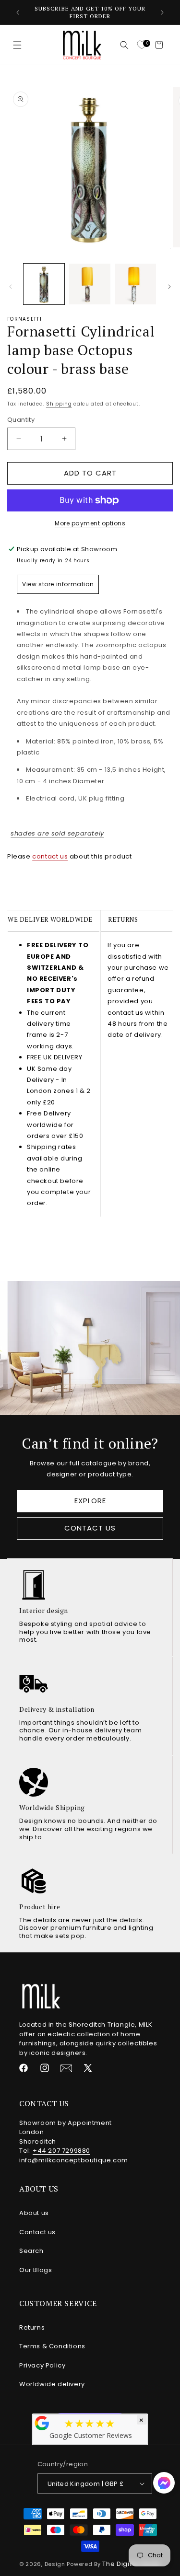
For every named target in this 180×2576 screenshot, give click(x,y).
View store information (58, 584)
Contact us (37, 2232)
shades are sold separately (57, 833)
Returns (32, 2327)
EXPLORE (90, 1501)
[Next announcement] (162, 12)
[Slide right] (169, 287)
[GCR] (42, 2423)
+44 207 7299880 (61, 2151)
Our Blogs (36, 2270)
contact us (50, 856)
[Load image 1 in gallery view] (44, 284)
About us (34, 2213)
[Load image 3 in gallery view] (136, 284)
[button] (17, 45)
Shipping (59, 404)
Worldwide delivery (52, 2384)
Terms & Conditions (52, 2346)
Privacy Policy (42, 2365)
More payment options (90, 523)
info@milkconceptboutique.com (74, 2160)
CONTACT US (90, 1528)
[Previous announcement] (18, 12)
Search (31, 2251)
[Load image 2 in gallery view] (90, 284)
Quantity (21, 420)
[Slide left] (11, 287)
